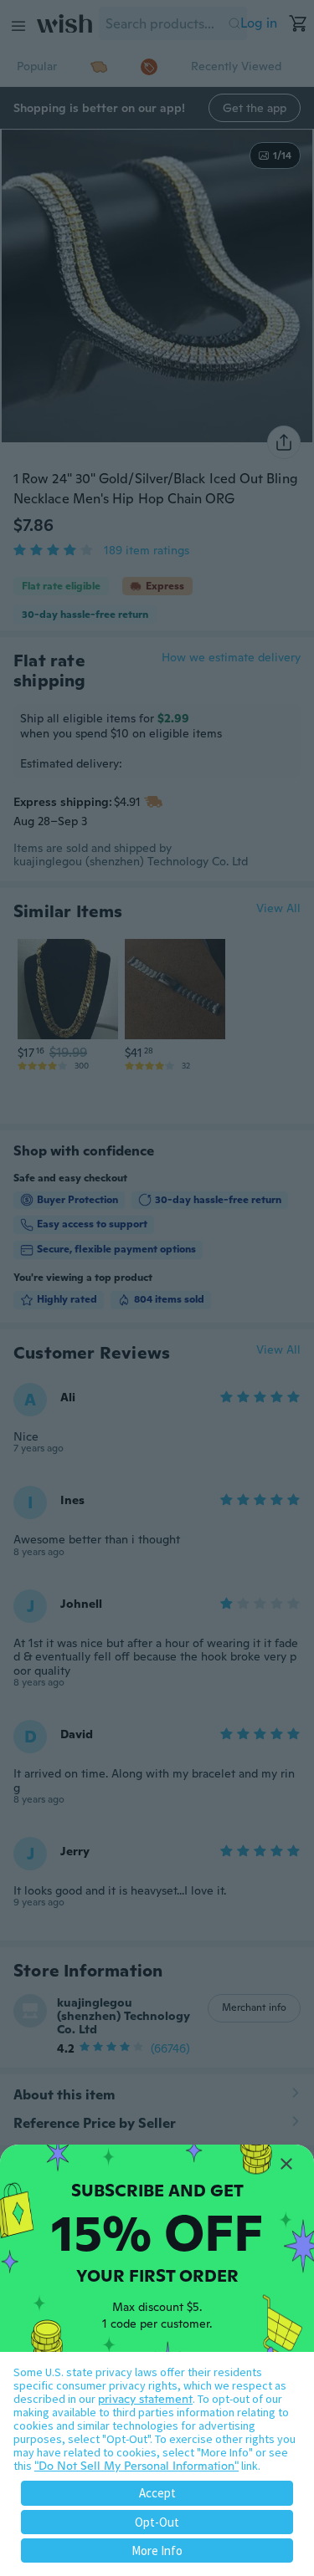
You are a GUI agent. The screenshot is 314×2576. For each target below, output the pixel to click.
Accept (157, 2493)
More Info (157, 2550)
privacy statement (145, 2399)
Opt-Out (157, 2522)
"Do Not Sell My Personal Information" (136, 2466)
